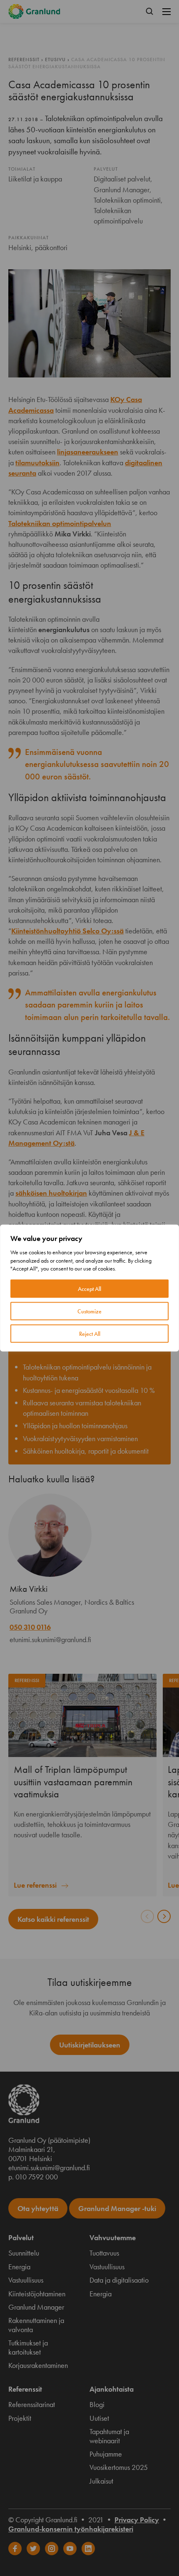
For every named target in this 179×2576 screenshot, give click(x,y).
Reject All (90, 1333)
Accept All (89, 1288)
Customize (89, 1311)
